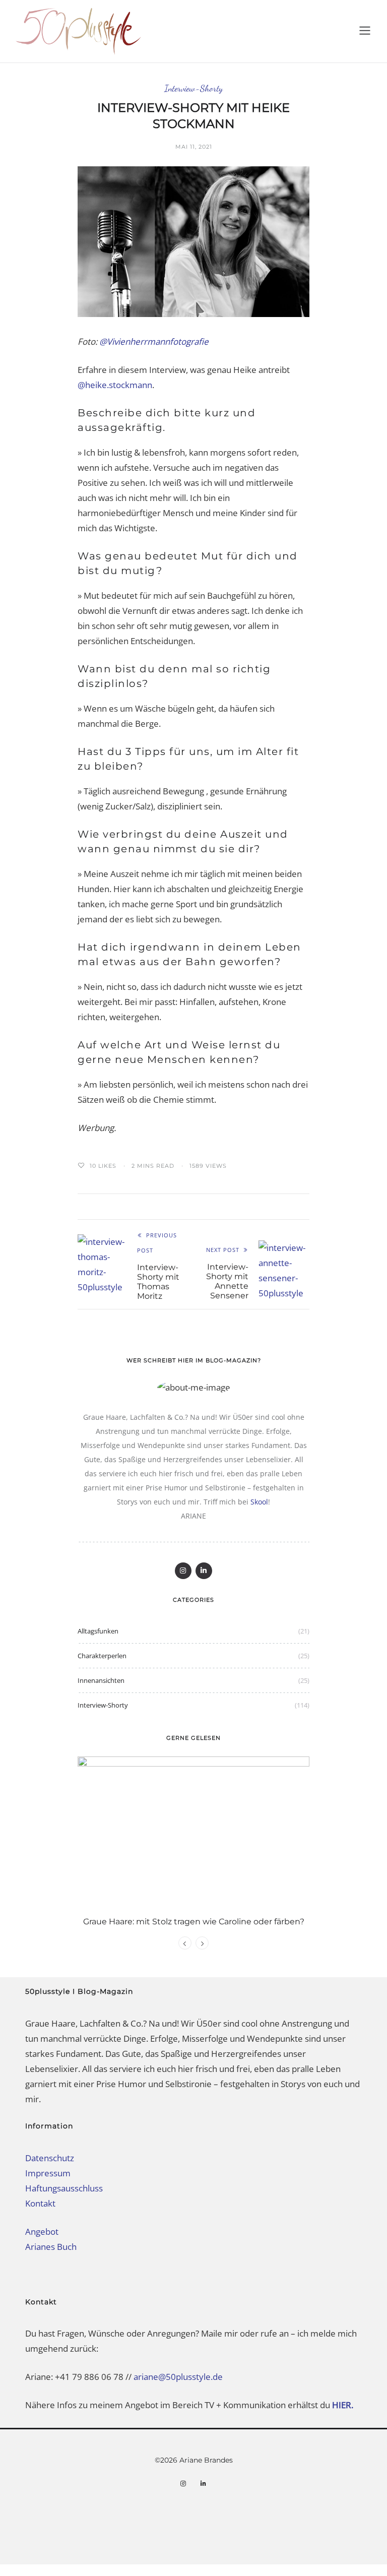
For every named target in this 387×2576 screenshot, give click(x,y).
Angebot (42, 2232)
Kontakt (40, 2203)
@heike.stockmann (115, 385)
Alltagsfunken (98, 1631)
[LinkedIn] (204, 1571)
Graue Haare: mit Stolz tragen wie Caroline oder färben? (194, 1922)
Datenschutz (50, 2158)
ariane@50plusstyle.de (178, 2377)
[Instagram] (183, 1571)
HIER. (344, 2405)
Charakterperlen (102, 1656)
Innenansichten (101, 1680)
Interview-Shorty (193, 88)
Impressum (48, 2173)
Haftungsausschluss (64, 2188)
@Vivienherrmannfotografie (154, 341)
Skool (259, 1502)
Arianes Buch (51, 2247)
